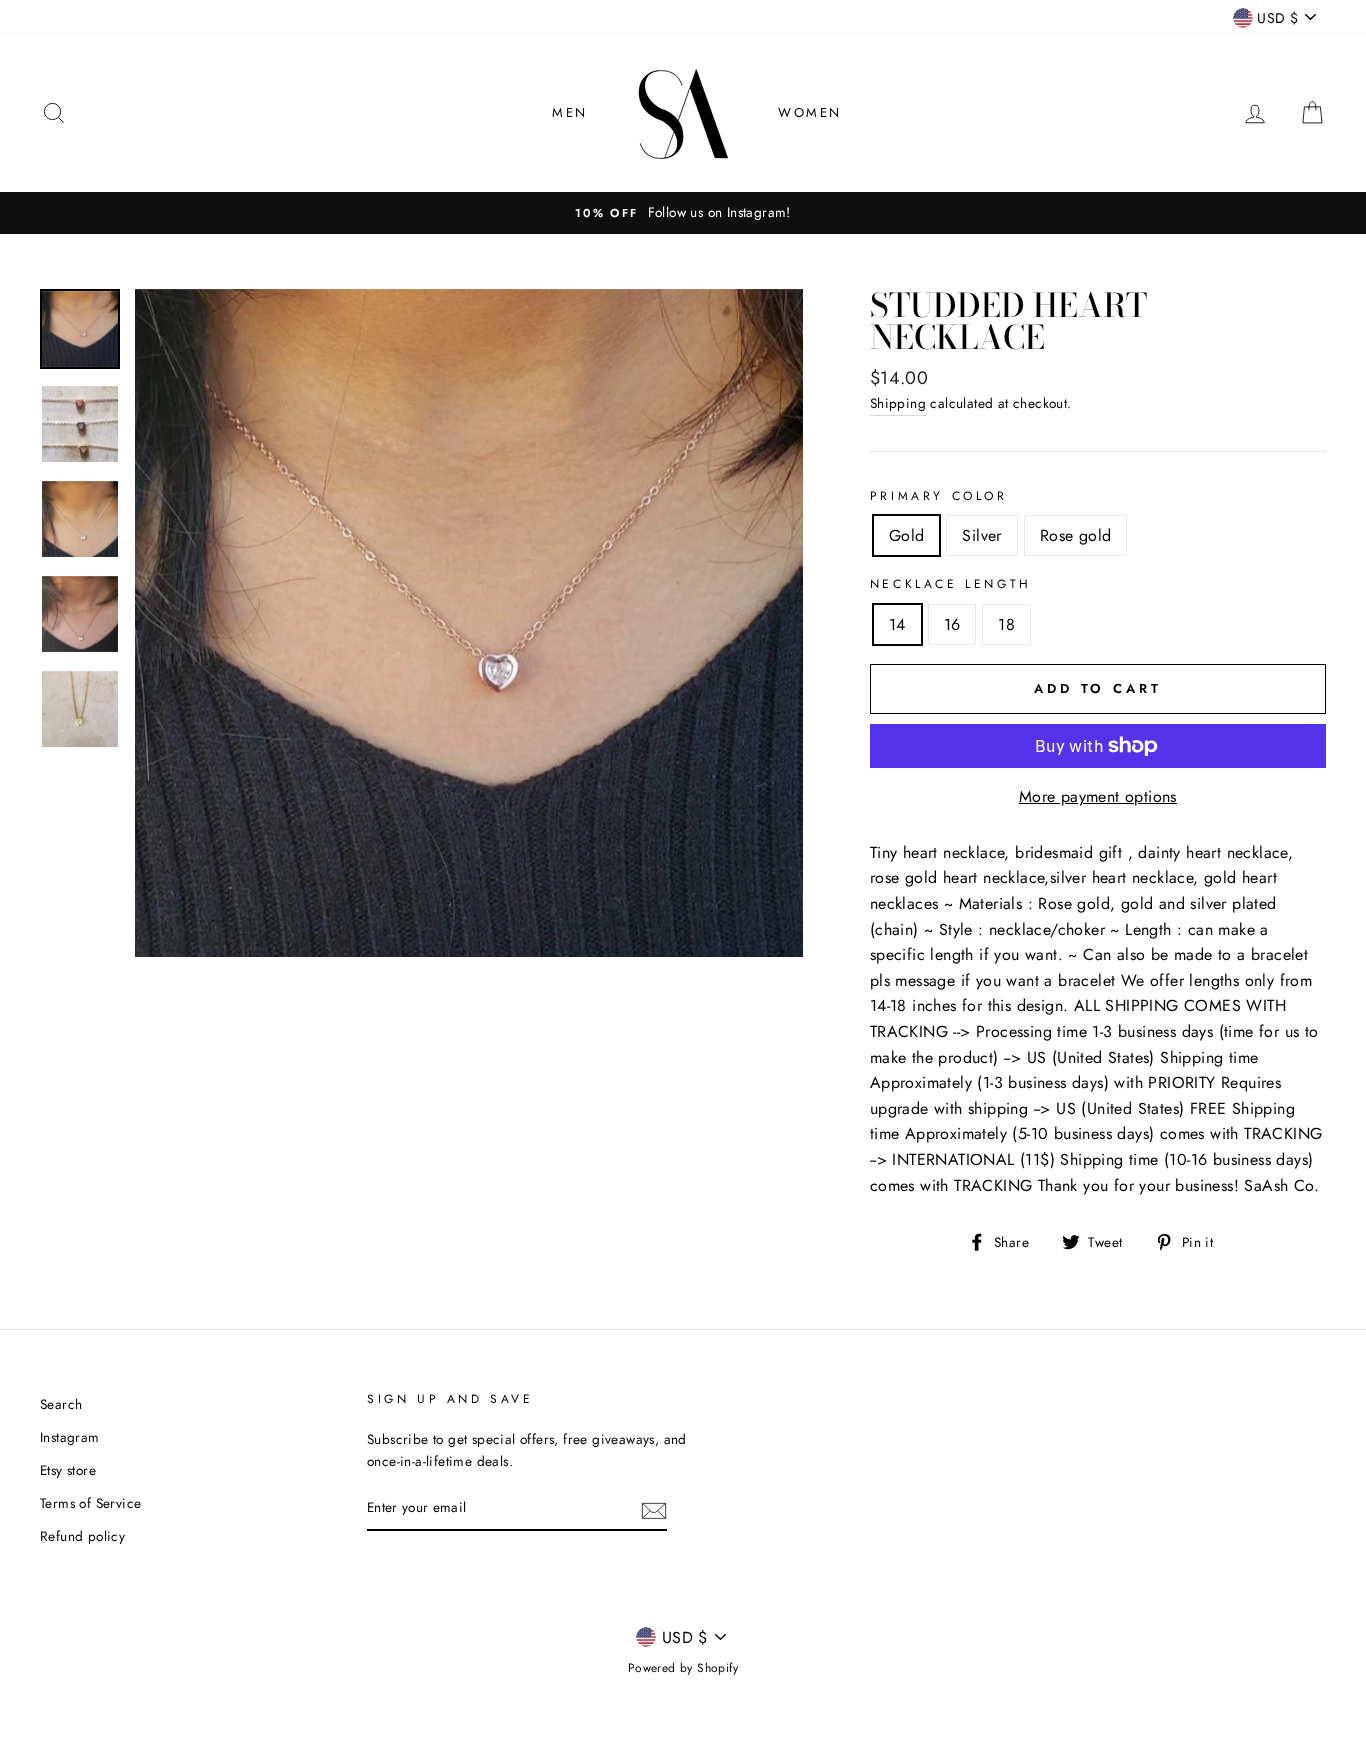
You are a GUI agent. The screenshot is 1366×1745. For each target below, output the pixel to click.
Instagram (70, 1437)
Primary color (939, 496)
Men (570, 112)
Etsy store (68, 1470)
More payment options (1098, 796)
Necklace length (951, 584)
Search (61, 1404)
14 (897, 624)
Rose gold (1076, 535)
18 (1006, 624)
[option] (683, 213)
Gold (907, 535)
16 (952, 624)
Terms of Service (90, 1503)
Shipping (898, 403)
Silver (981, 535)
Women (810, 112)
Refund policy (82, 1536)
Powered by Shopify (683, 1668)
